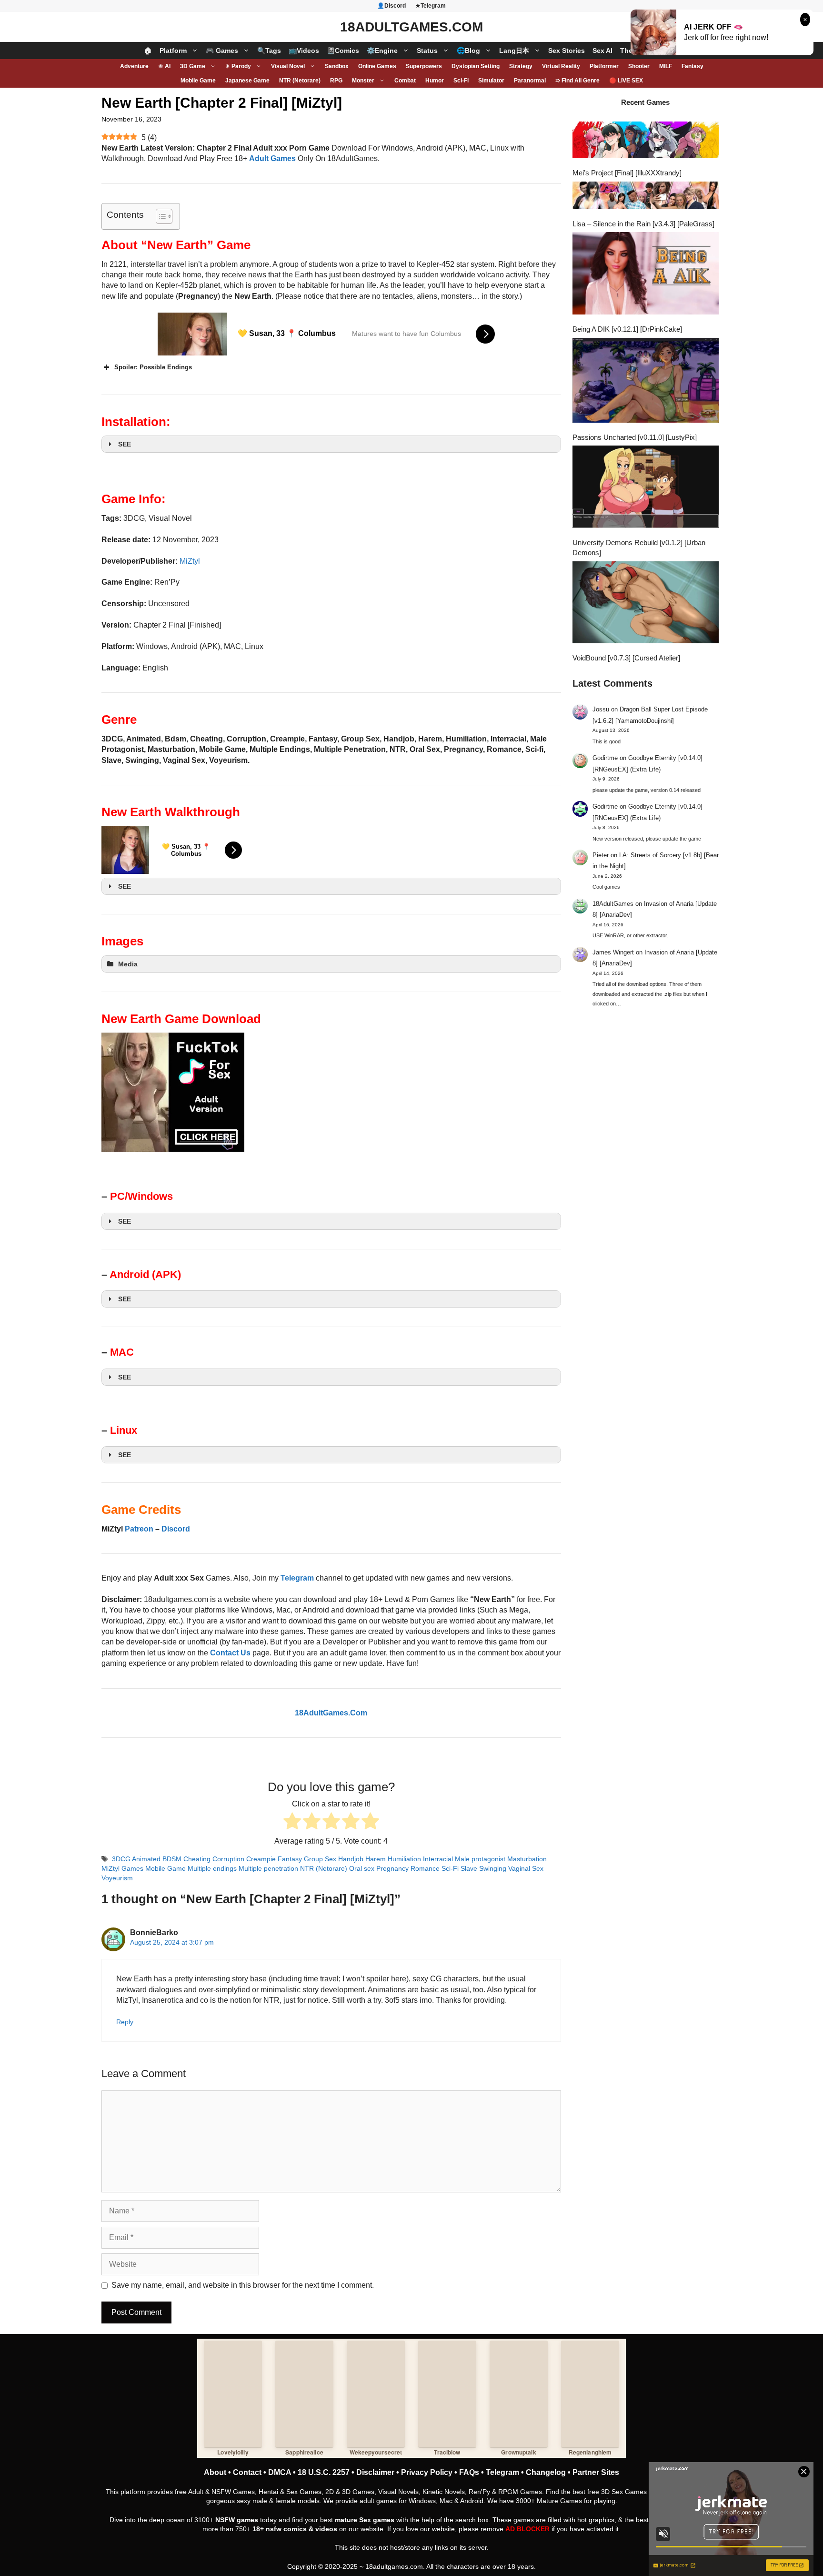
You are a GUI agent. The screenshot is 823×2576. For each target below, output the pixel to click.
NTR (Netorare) (300, 81)
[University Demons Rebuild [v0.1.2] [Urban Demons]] (646, 488)
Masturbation (527, 1859)
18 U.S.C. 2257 (324, 2472)
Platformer (604, 66)
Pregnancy (392, 1869)
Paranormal (530, 81)
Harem (376, 1859)
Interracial (438, 1859)
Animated (146, 1859)
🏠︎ (148, 51)
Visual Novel (288, 66)
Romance (425, 1869)
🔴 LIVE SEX (626, 81)
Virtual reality (561, 66)
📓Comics (343, 51)
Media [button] (128, 964)
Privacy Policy (427, 2472)
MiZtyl (190, 561)
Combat (405, 81)
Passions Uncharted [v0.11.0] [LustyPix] (635, 437)
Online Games (377, 66)
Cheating (197, 1859)
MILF (666, 66)
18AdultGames (613, 904)
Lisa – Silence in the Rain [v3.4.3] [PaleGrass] (643, 224)
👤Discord (391, 6)
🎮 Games (222, 51)
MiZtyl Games (122, 1869)
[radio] (292, 1822)
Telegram (502, 2472)
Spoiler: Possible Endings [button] (153, 367)
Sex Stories (567, 51)
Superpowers (424, 66)
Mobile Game (198, 81)
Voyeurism (117, 1878)
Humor (435, 81)
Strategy (521, 66)
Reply (125, 2022)
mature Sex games (365, 2520)
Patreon (139, 1529)
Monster (363, 81)
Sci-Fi (461, 81)
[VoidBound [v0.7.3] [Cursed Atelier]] (646, 604)
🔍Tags (269, 51)
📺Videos (304, 51)
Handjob (351, 1859)
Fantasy (693, 66)
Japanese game (247, 81)
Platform (173, 51)
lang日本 (514, 51)
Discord (176, 1529)
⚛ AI (164, 66)
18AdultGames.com (411, 27)
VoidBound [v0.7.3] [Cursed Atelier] (626, 658)
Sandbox (337, 66)
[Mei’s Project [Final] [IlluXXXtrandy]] (646, 141)
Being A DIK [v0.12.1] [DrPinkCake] (627, 329)
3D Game (193, 66)
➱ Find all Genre (577, 81)
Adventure (134, 66)
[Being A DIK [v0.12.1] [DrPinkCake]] (646, 274)
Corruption (228, 1859)
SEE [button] (125, 444)
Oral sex (362, 1869)
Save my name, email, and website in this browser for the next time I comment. (243, 2285)
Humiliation (404, 1859)
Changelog (546, 2472)
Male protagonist (480, 1859)
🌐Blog (468, 51)
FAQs (469, 2472)
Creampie (261, 1859)
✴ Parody (238, 66)
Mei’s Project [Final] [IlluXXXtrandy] (627, 173)
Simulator (491, 81)
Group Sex (320, 1859)
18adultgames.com (394, 2566)
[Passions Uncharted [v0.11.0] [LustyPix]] (646, 381)
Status (427, 51)
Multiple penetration (268, 1869)
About (215, 2472)
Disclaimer (375, 2472)
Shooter (639, 66)
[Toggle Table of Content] (159, 216)
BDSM (172, 1859)
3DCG (121, 1859)
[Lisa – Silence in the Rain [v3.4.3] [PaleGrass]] (646, 197)
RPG (336, 81)
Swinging (493, 1869)
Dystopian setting (476, 66)
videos (326, 2529)
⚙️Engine (382, 51)
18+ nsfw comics (280, 2529)
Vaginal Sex (526, 1869)
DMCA (280, 2472)
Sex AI (602, 51)
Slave (469, 1869)
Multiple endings (212, 1869)
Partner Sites (596, 2472)
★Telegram (431, 6)
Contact (247, 2472)
